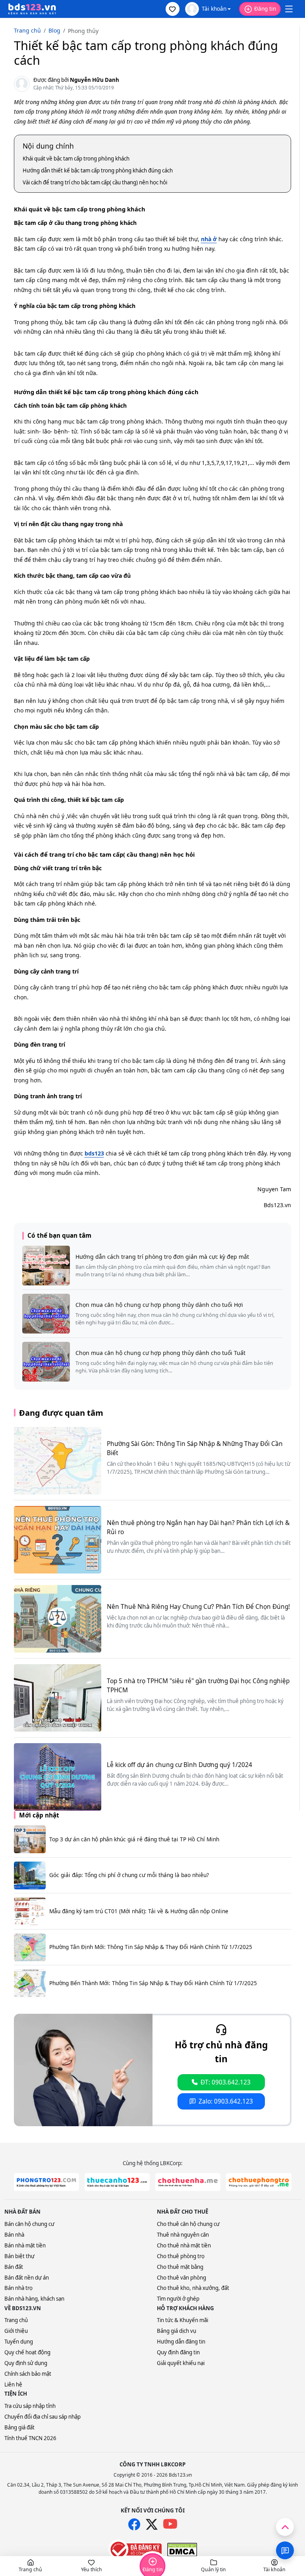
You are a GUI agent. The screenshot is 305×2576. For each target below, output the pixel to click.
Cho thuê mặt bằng (180, 2267)
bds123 (94, 1153)
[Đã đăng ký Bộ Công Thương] (135, 2549)
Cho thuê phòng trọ (181, 2256)
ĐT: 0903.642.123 (226, 2082)
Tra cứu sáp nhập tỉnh (30, 2406)
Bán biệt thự (19, 2256)
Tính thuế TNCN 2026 (30, 2438)
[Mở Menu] (289, 9)
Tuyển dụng (19, 2342)
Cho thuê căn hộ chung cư (188, 2224)
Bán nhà (14, 2235)
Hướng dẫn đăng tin (181, 2342)
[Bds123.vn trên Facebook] (134, 2524)
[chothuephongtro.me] (259, 2182)
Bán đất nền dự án (27, 2278)
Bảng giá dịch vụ (177, 2331)
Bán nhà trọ (18, 2288)
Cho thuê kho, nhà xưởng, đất (193, 2288)
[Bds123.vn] (32, 9)
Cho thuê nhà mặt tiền (184, 2245)
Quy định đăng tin (178, 2352)
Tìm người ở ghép (178, 2299)
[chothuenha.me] (188, 2182)
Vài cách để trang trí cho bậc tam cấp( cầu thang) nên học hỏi (95, 182)
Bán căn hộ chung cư (29, 2224)
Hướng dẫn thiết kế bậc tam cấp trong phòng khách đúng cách (98, 170)
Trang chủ (16, 2320)
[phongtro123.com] (46, 2182)
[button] (173, 9)
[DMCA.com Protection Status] (182, 2550)
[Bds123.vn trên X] (152, 2524)
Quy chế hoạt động (27, 2352)
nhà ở (209, 239)
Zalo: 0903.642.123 (226, 2101)
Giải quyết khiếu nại (181, 2363)
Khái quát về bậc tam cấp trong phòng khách (76, 159)
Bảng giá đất (19, 2427)
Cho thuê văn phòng (181, 2278)
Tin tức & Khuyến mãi (182, 2320)
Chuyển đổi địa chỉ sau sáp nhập (42, 2417)
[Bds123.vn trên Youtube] (170, 2524)
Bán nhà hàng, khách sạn (34, 2299)
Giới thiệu (16, 2331)
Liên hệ (13, 2384)
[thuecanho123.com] (117, 2182)
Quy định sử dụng (26, 2363)
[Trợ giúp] (285, 2550)
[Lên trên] (285, 2527)
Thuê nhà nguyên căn (183, 2235)
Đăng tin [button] (265, 9)
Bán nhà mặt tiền (25, 2245)
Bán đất (14, 2267)
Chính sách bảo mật (28, 2374)
